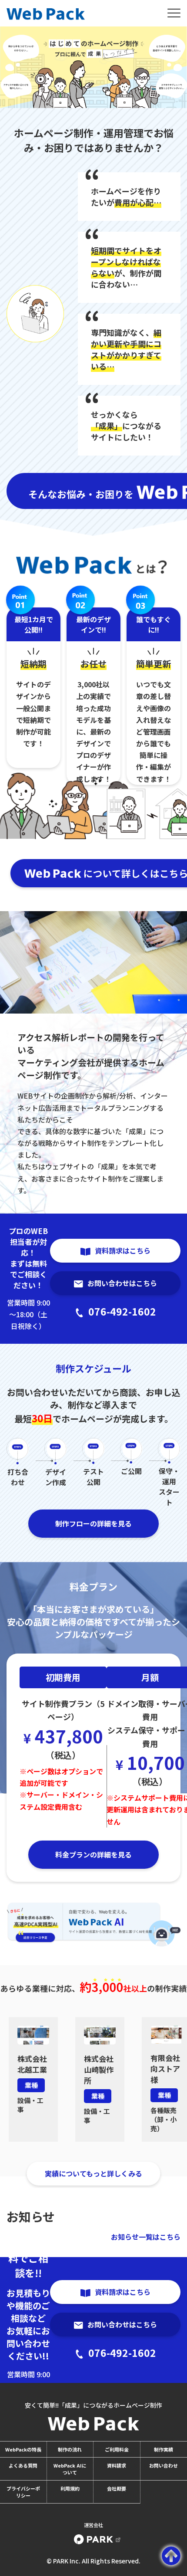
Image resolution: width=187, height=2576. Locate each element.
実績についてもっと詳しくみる (93, 2173)
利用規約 (70, 2488)
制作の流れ (70, 2449)
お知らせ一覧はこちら (146, 2237)
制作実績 (164, 2449)
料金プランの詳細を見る (93, 1854)
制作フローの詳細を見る (93, 1523)
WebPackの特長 (23, 2449)
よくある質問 (23, 2465)
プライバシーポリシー (23, 2492)
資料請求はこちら (123, 1250)
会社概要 (117, 2488)
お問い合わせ (164, 2465)
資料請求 (117, 2465)
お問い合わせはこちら (122, 1283)
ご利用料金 (117, 2449)
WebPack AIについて (70, 2469)
